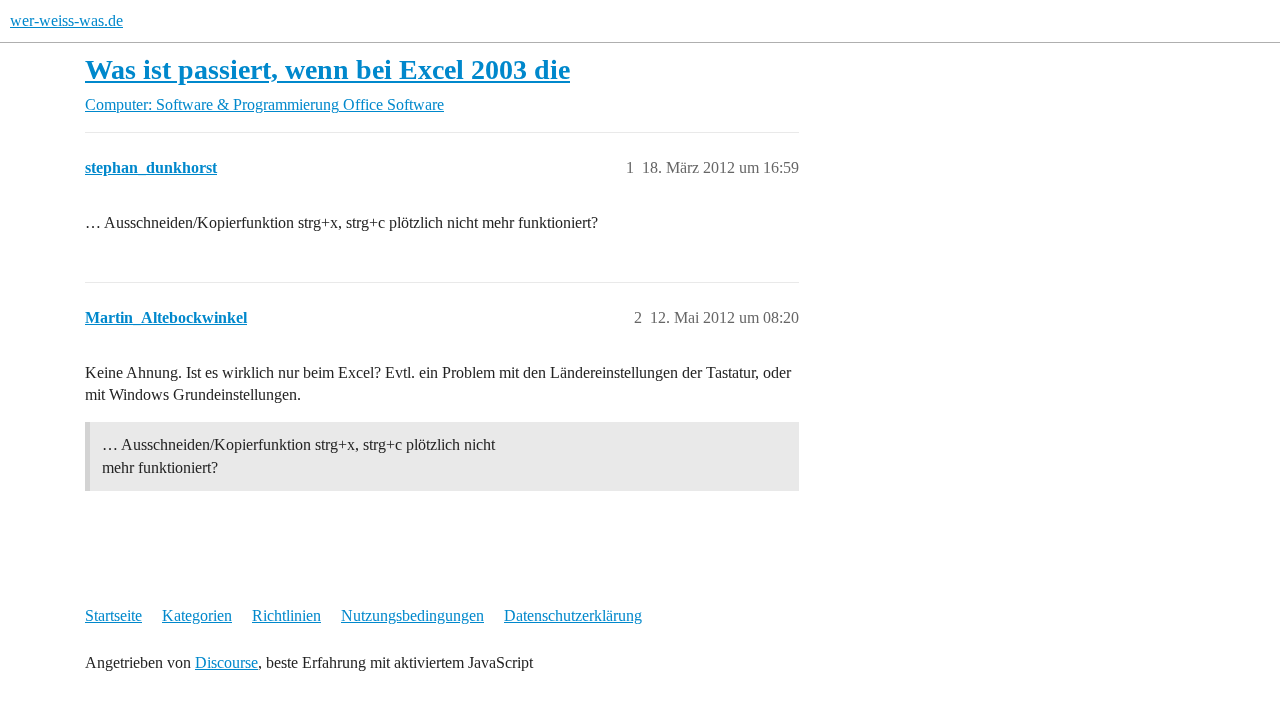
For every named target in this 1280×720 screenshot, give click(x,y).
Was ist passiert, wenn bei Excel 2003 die (327, 69)
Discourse (226, 662)
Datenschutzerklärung (573, 615)
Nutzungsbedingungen (412, 615)
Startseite (113, 615)
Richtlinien (286, 615)
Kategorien (197, 615)
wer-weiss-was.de (66, 20)
